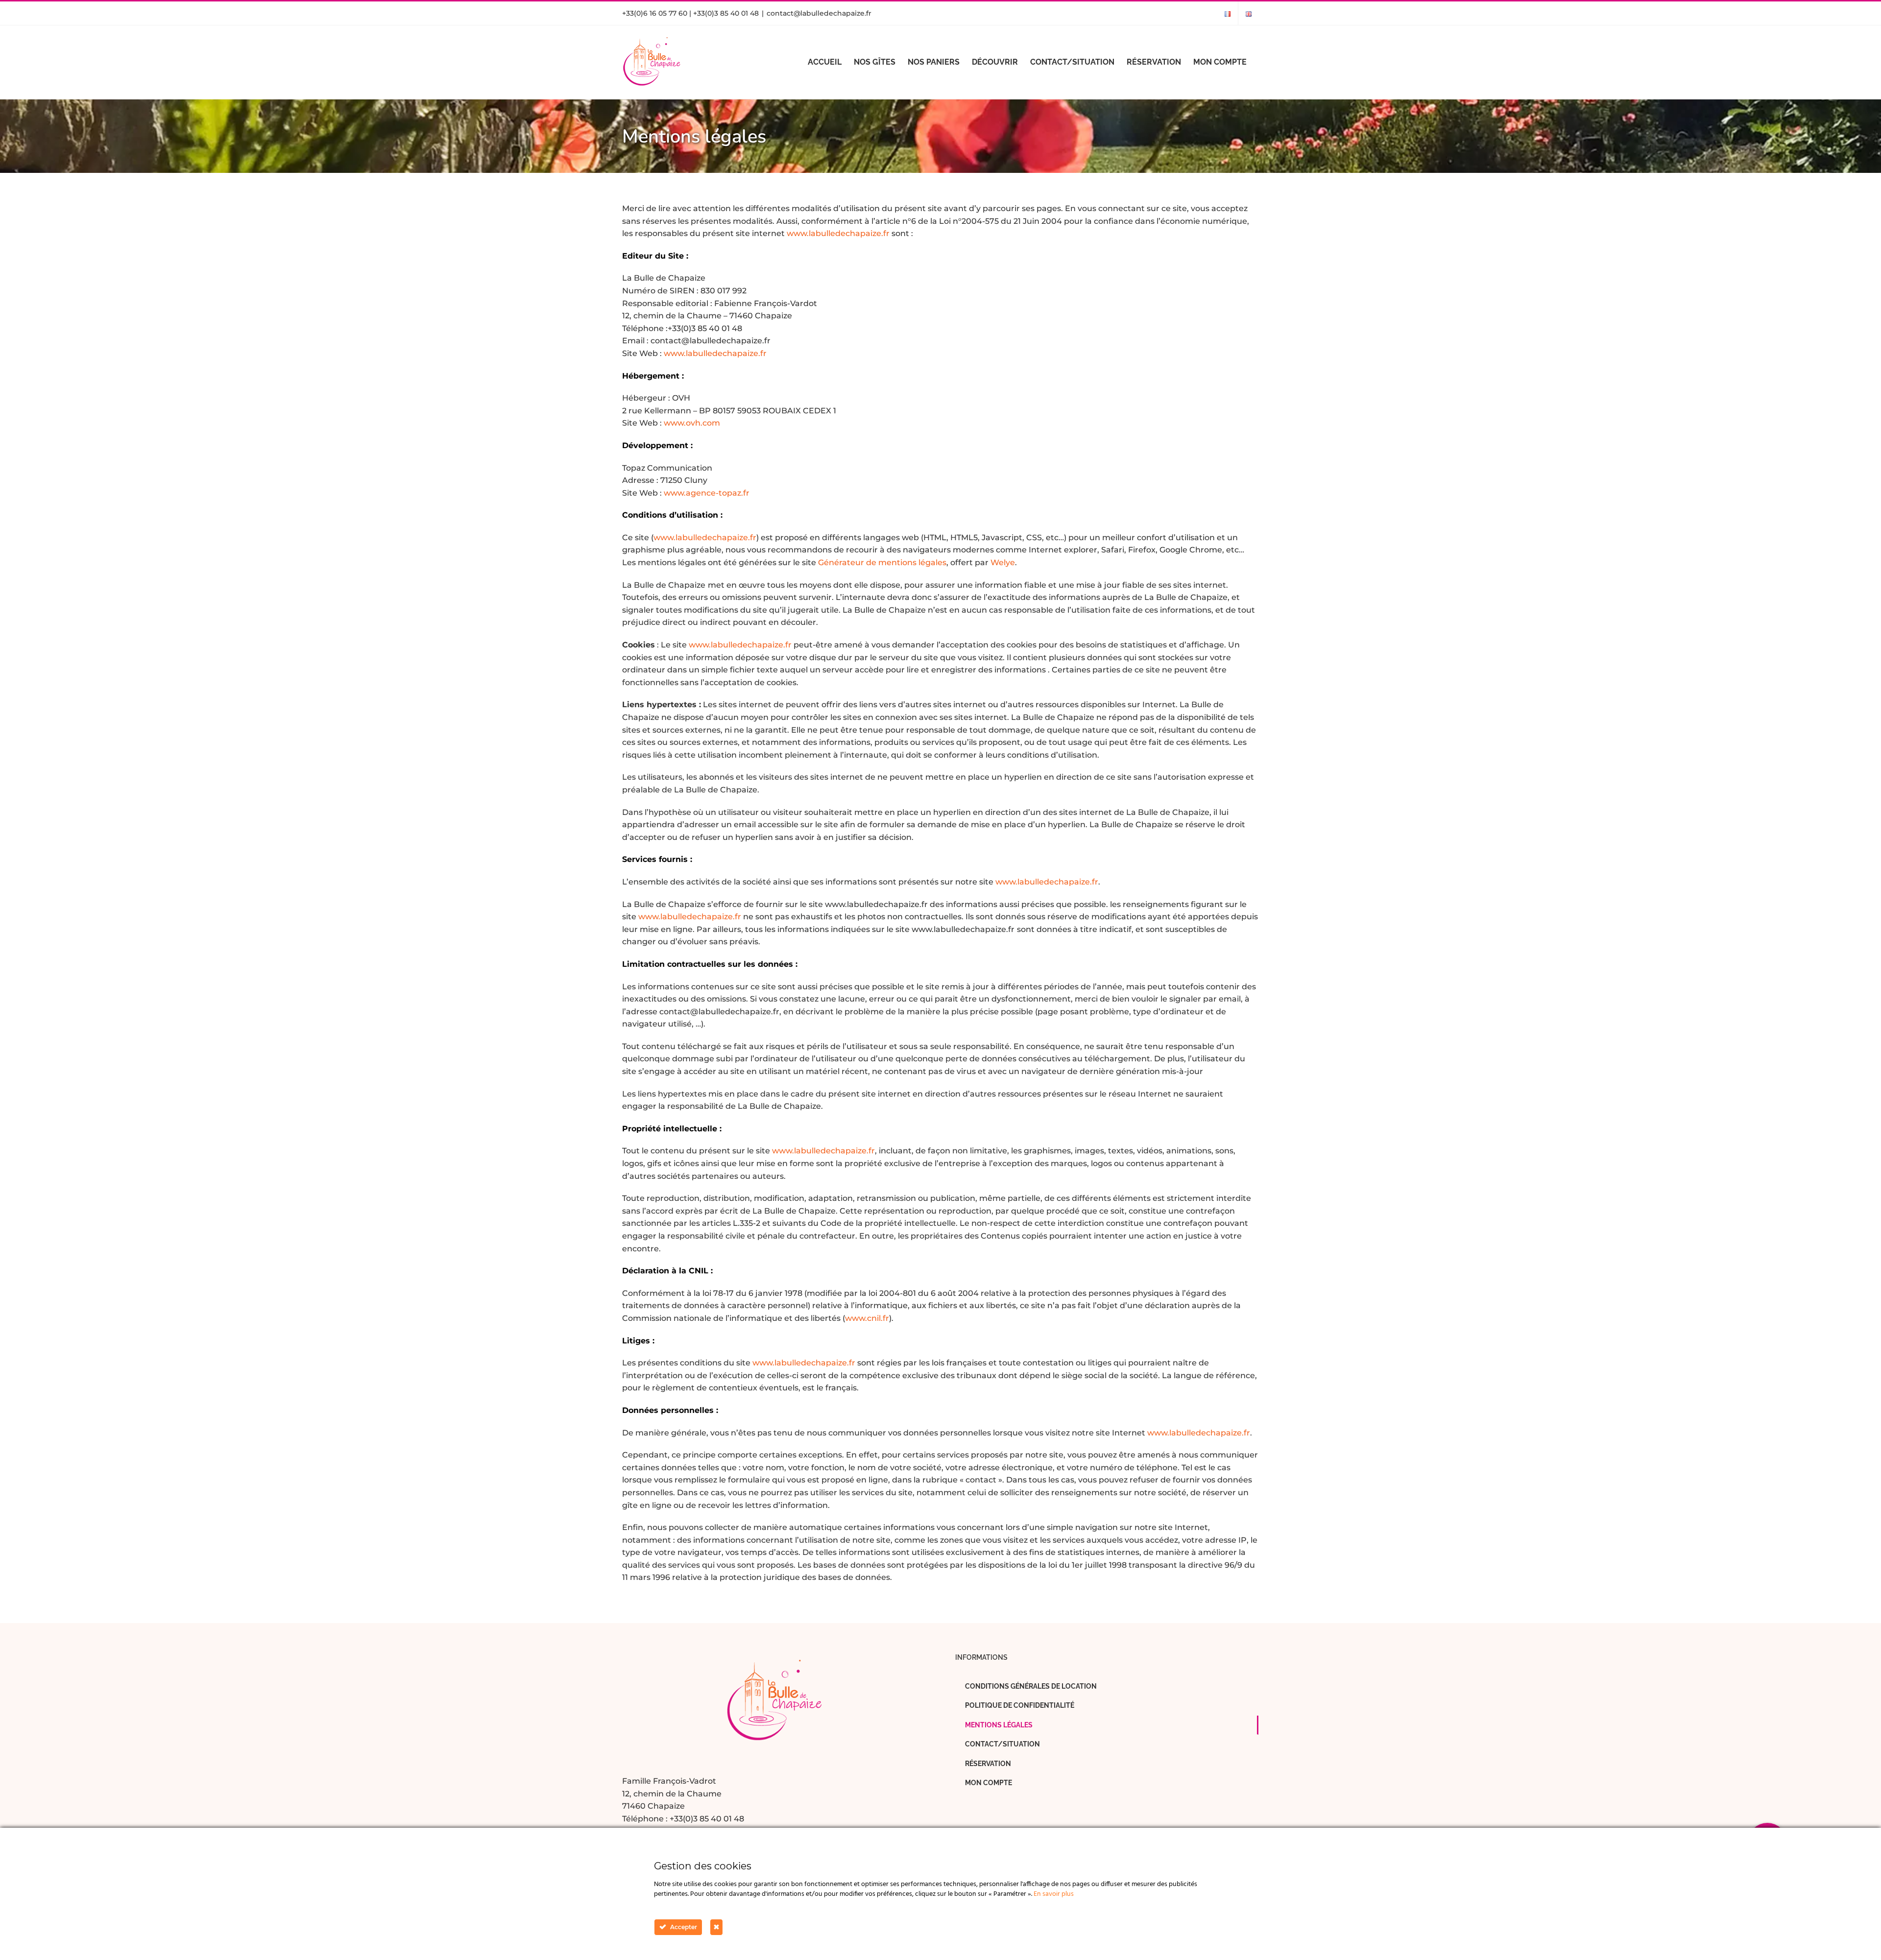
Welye (1003, 562)
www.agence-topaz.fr (707, 493)
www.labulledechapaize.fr (838, 233)
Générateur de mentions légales (882, 562)
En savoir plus (1054, 1894)
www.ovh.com (692, 423)
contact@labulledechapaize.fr (819, 13)
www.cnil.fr (867, 1318)
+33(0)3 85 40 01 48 (707, 1819)
